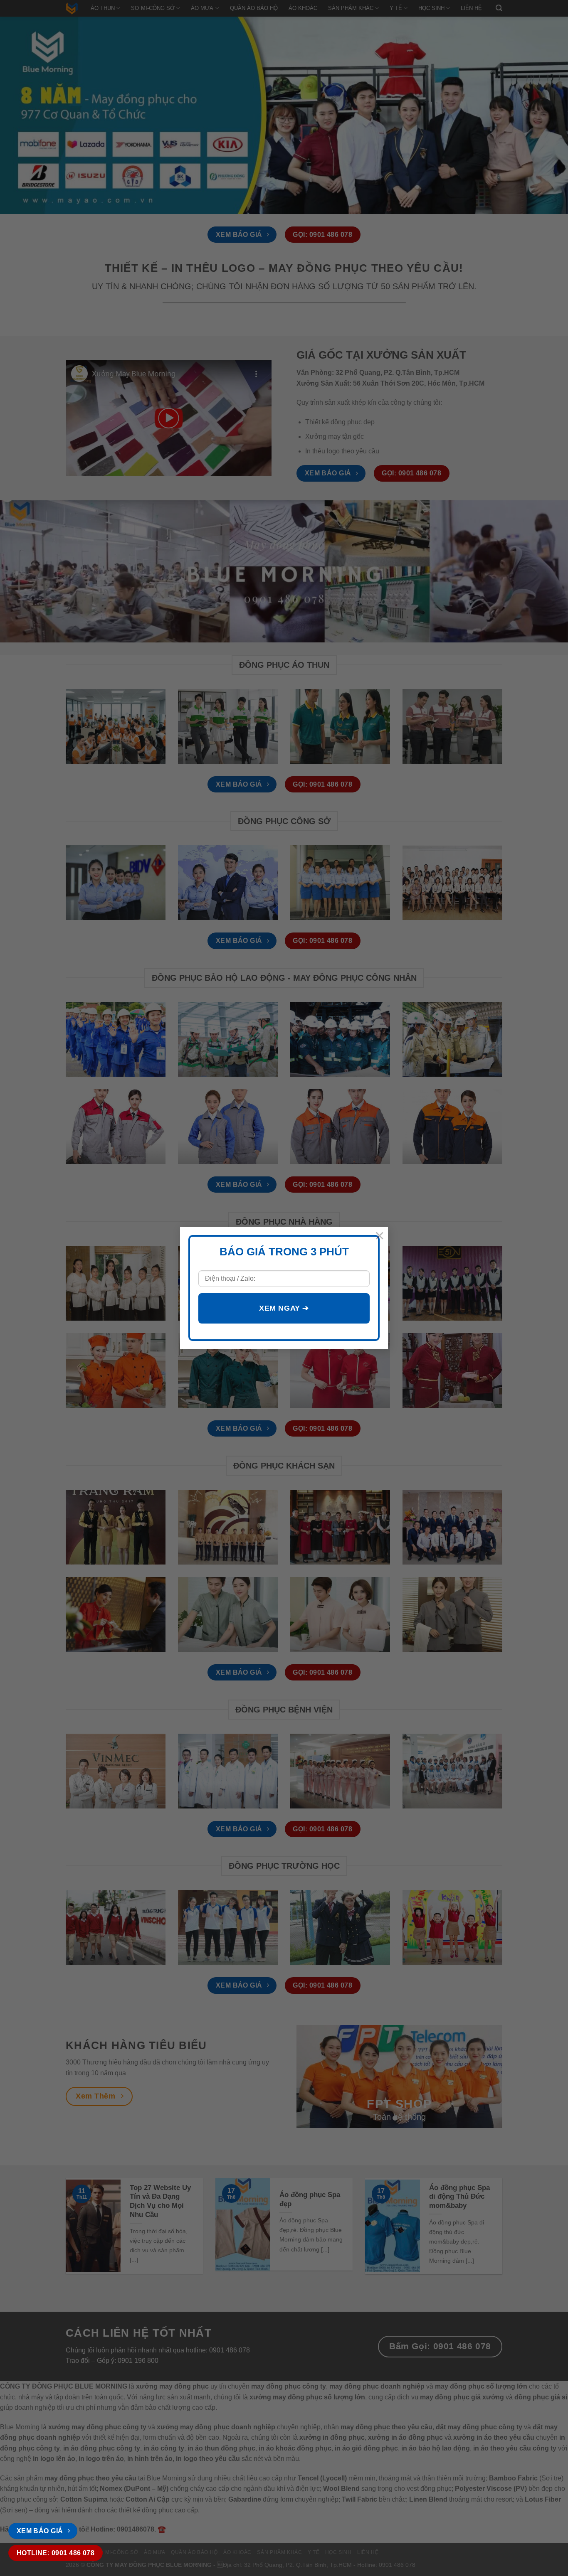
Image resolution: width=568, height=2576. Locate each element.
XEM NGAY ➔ (284, 1308)
